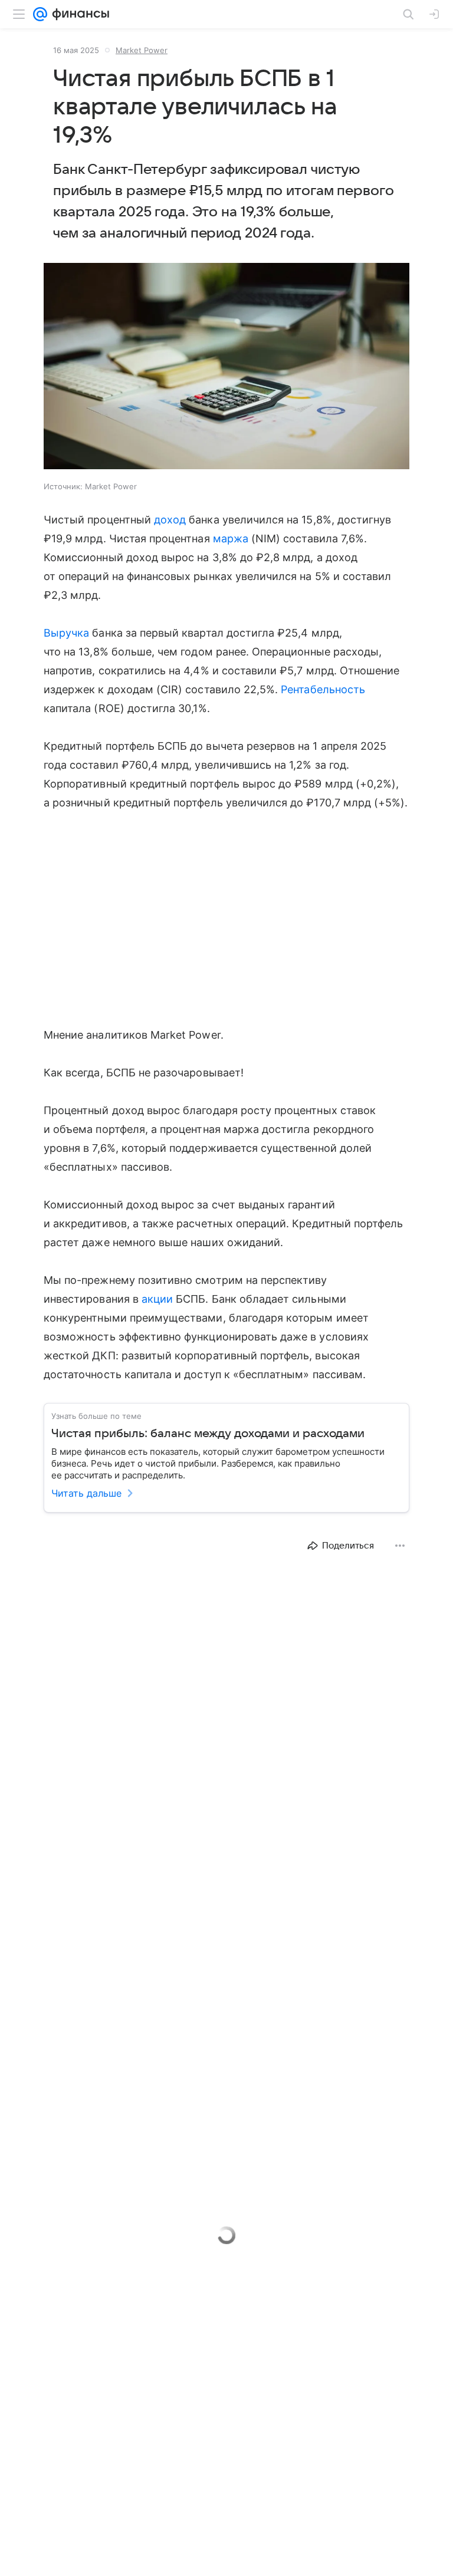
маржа (231, 538)
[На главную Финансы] (78, 14)
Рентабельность (323, 689)
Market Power (142, 50)
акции (157, 1299)
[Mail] (40, 14)
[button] (226, 367)
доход (170, 520)
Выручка (66, 633)
